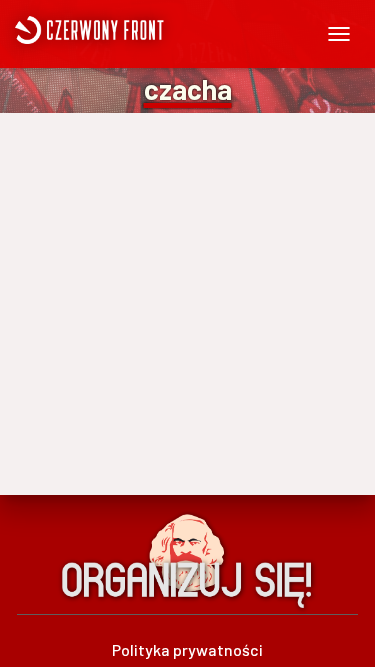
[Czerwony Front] (147, 30)
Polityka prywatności (187, 649)
